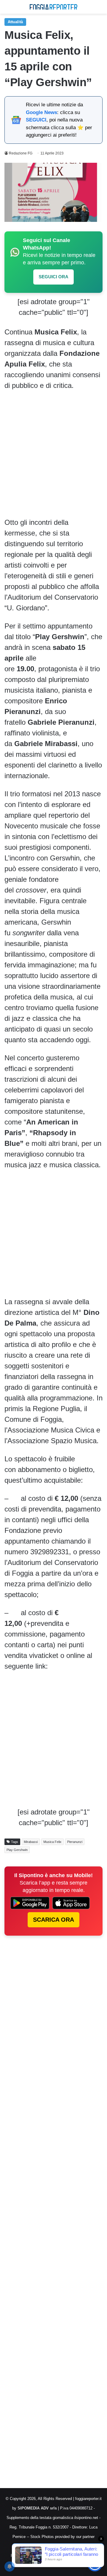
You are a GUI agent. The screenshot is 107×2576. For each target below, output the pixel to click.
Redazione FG (21, 153)
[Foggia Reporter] (53, 7)
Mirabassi (31, 1842)
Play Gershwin (17, 1850)
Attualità (15, 22)
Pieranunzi (75, 1842)
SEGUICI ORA (53, 277)
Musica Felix (52, 1842)
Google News (41, 112)
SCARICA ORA (53, 1920)
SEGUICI (36, 120)
